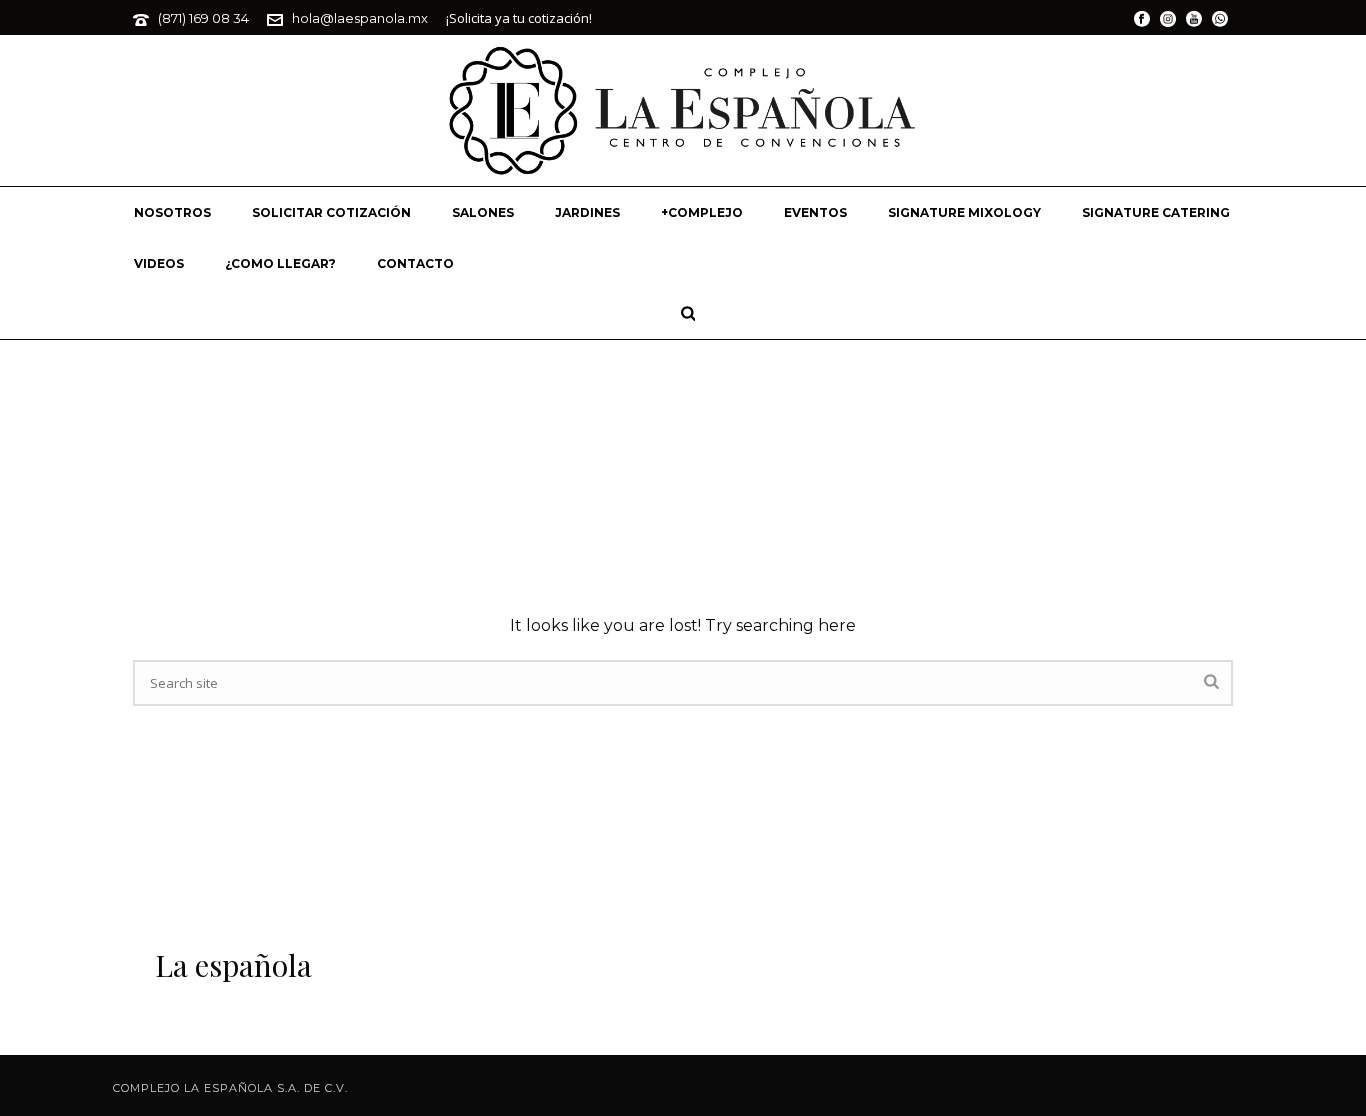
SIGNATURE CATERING (1156, 212)
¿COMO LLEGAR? (280, 263)
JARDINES (587, 212)
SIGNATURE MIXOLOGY (964, 212)
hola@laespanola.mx (360, 18)
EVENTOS (815, 212)
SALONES (483, 212)
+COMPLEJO (702, 212)
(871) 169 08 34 (203, 18)
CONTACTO (415, 263)
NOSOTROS (172, 212)
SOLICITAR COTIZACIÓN (331, 212)
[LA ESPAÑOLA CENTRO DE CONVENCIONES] (683, 110)
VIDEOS (159, 263)
